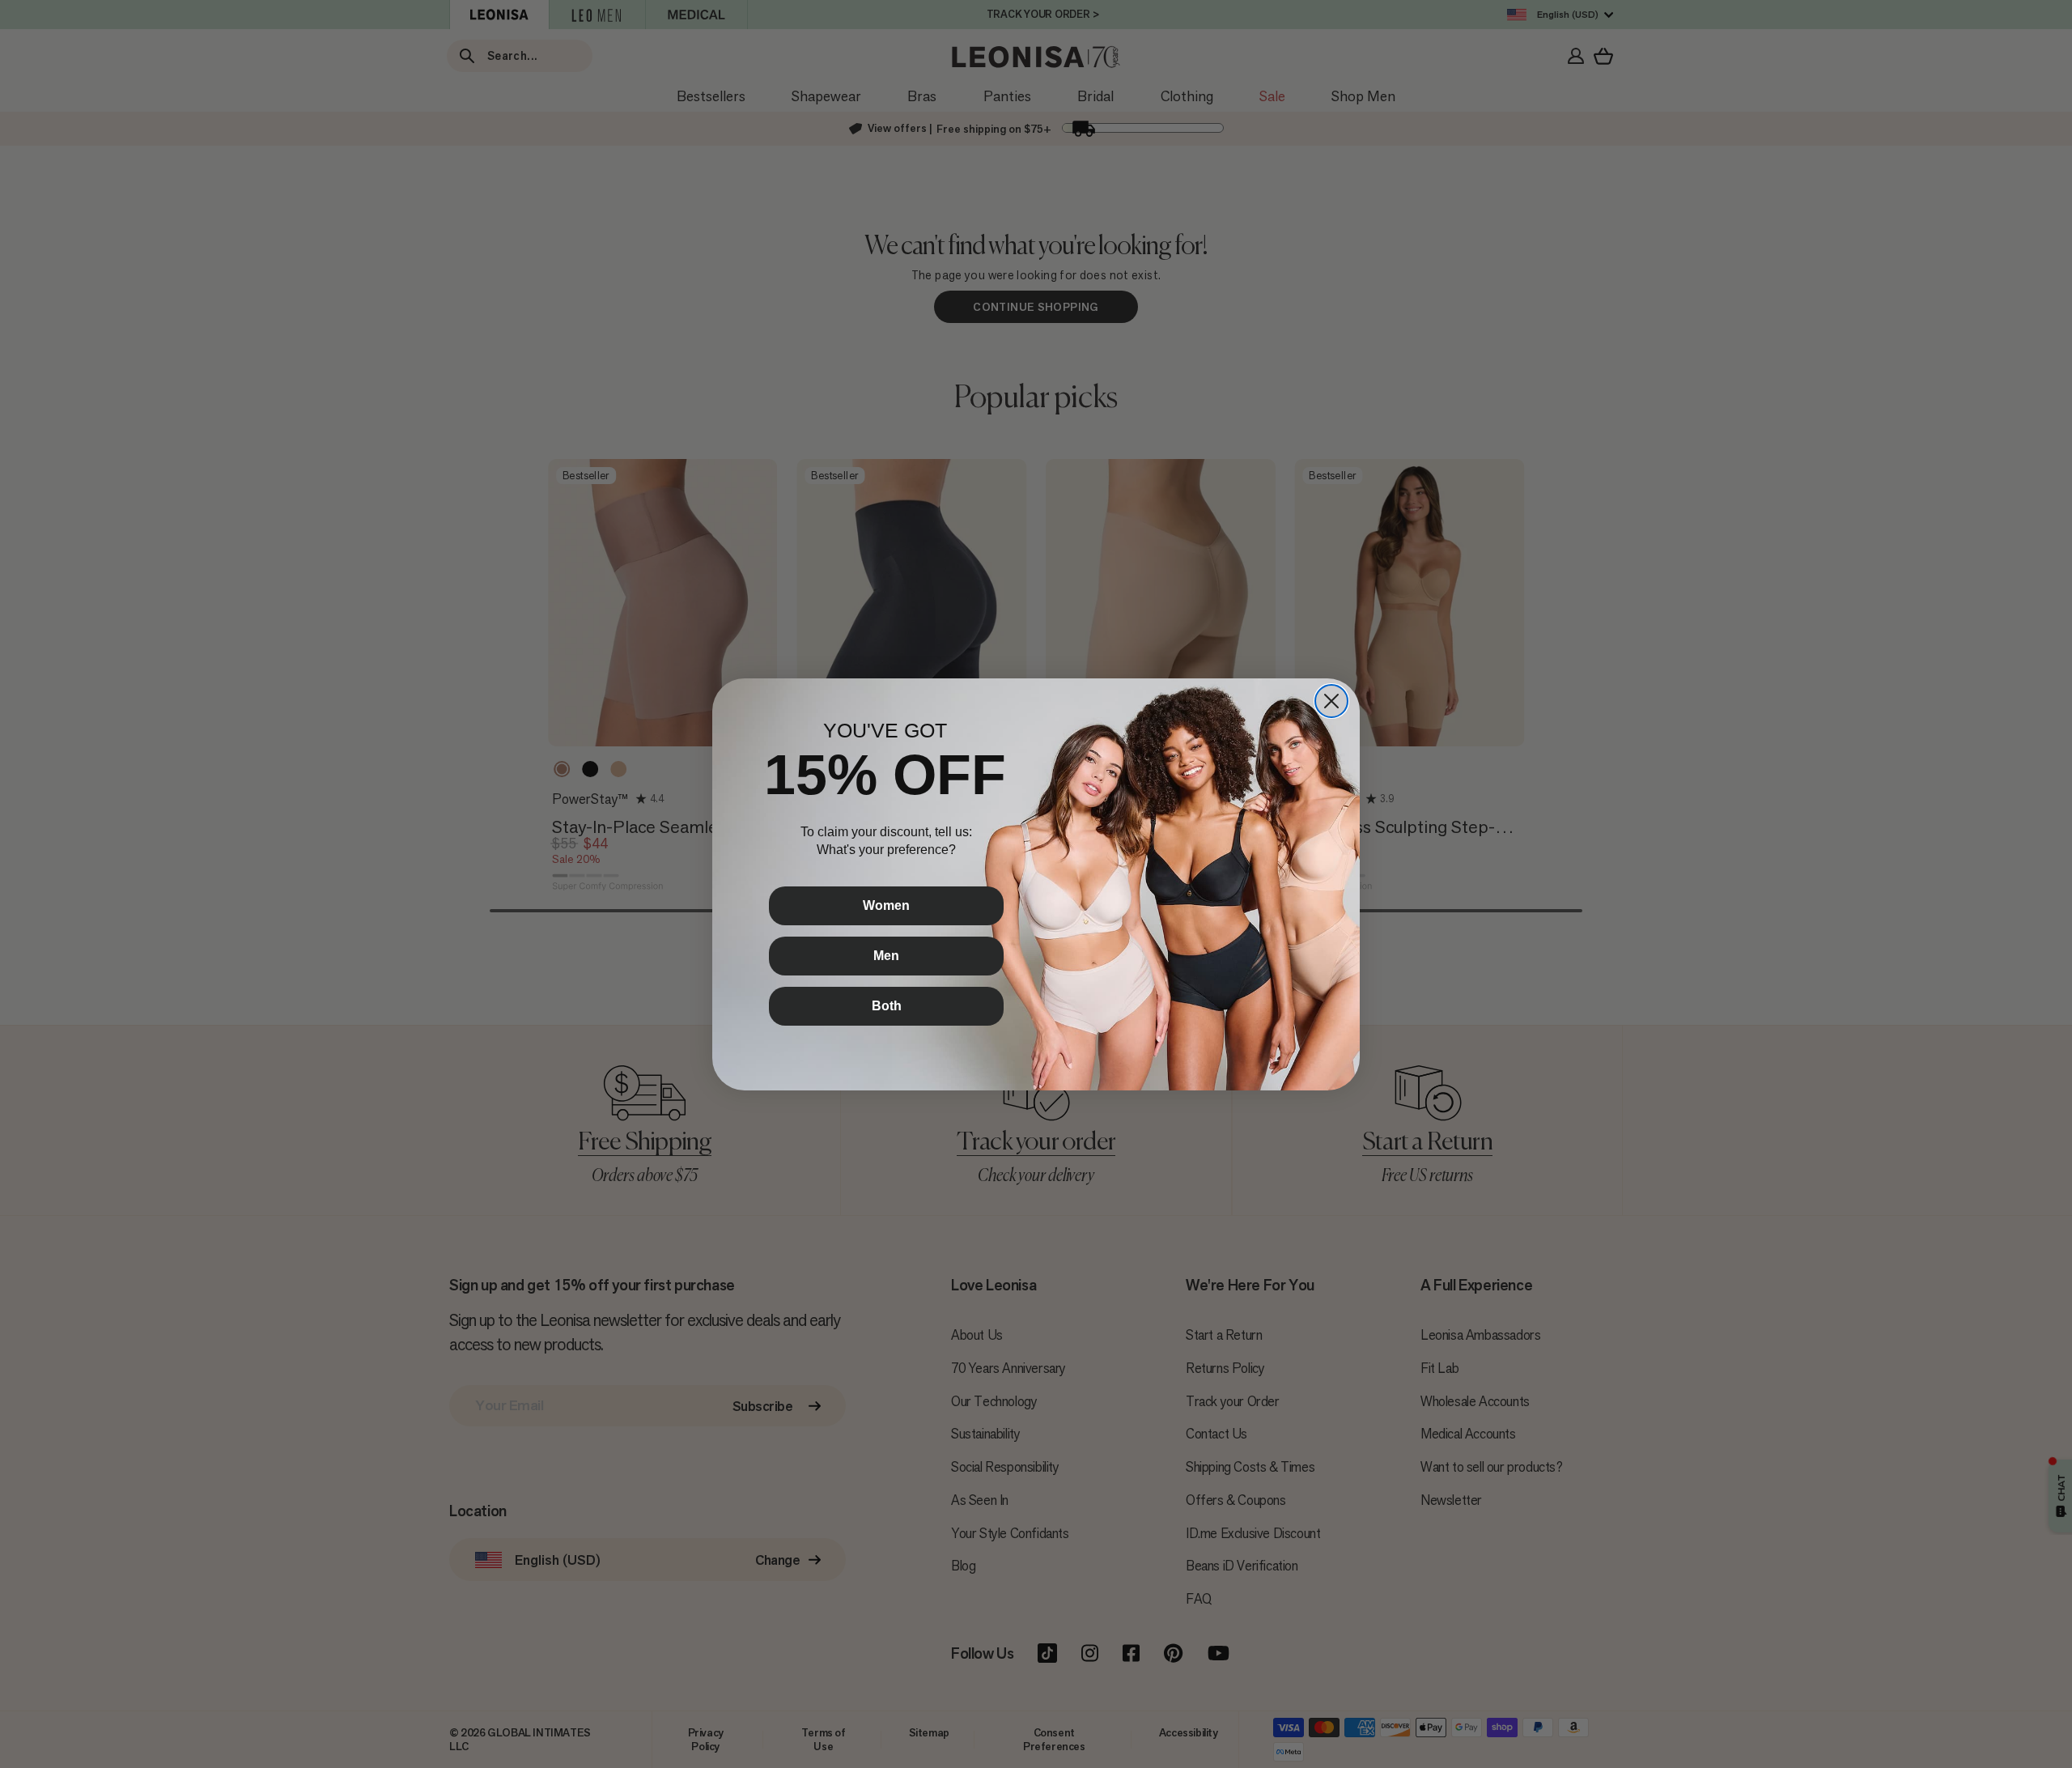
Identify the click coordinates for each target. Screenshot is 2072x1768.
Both (887, 1006)
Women (886, 905)
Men (886, 956)
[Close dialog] (1331, 701)
